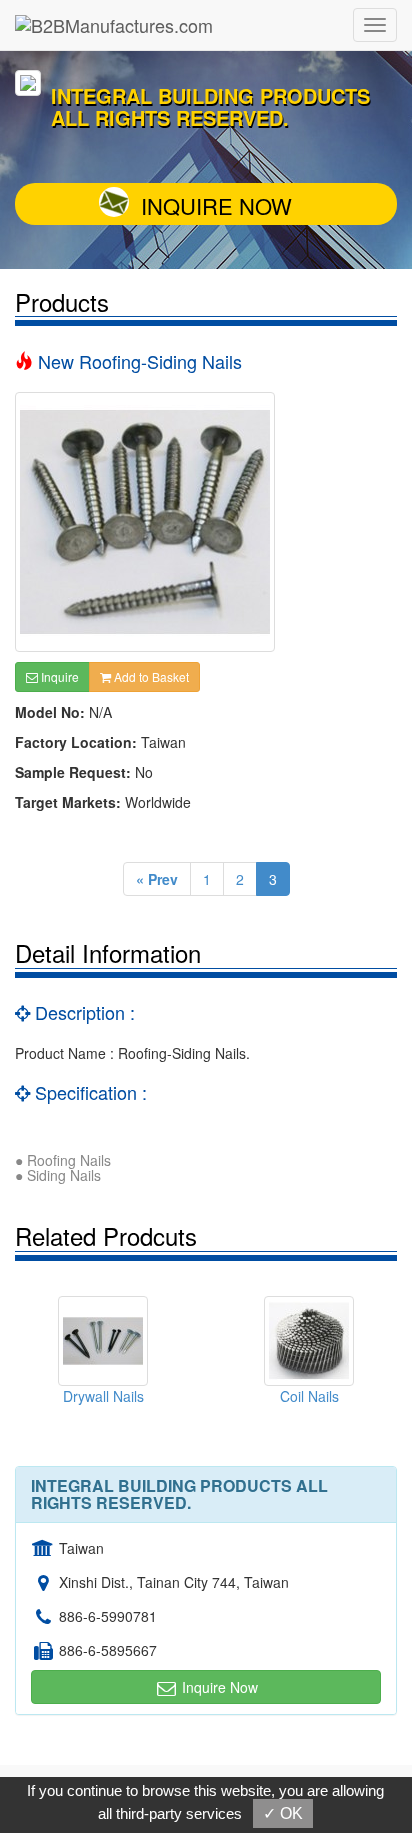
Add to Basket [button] (150, 676)
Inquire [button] (58, 676)
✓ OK (283, 1813)
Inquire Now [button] (218, 1687)
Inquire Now (216, 205)
